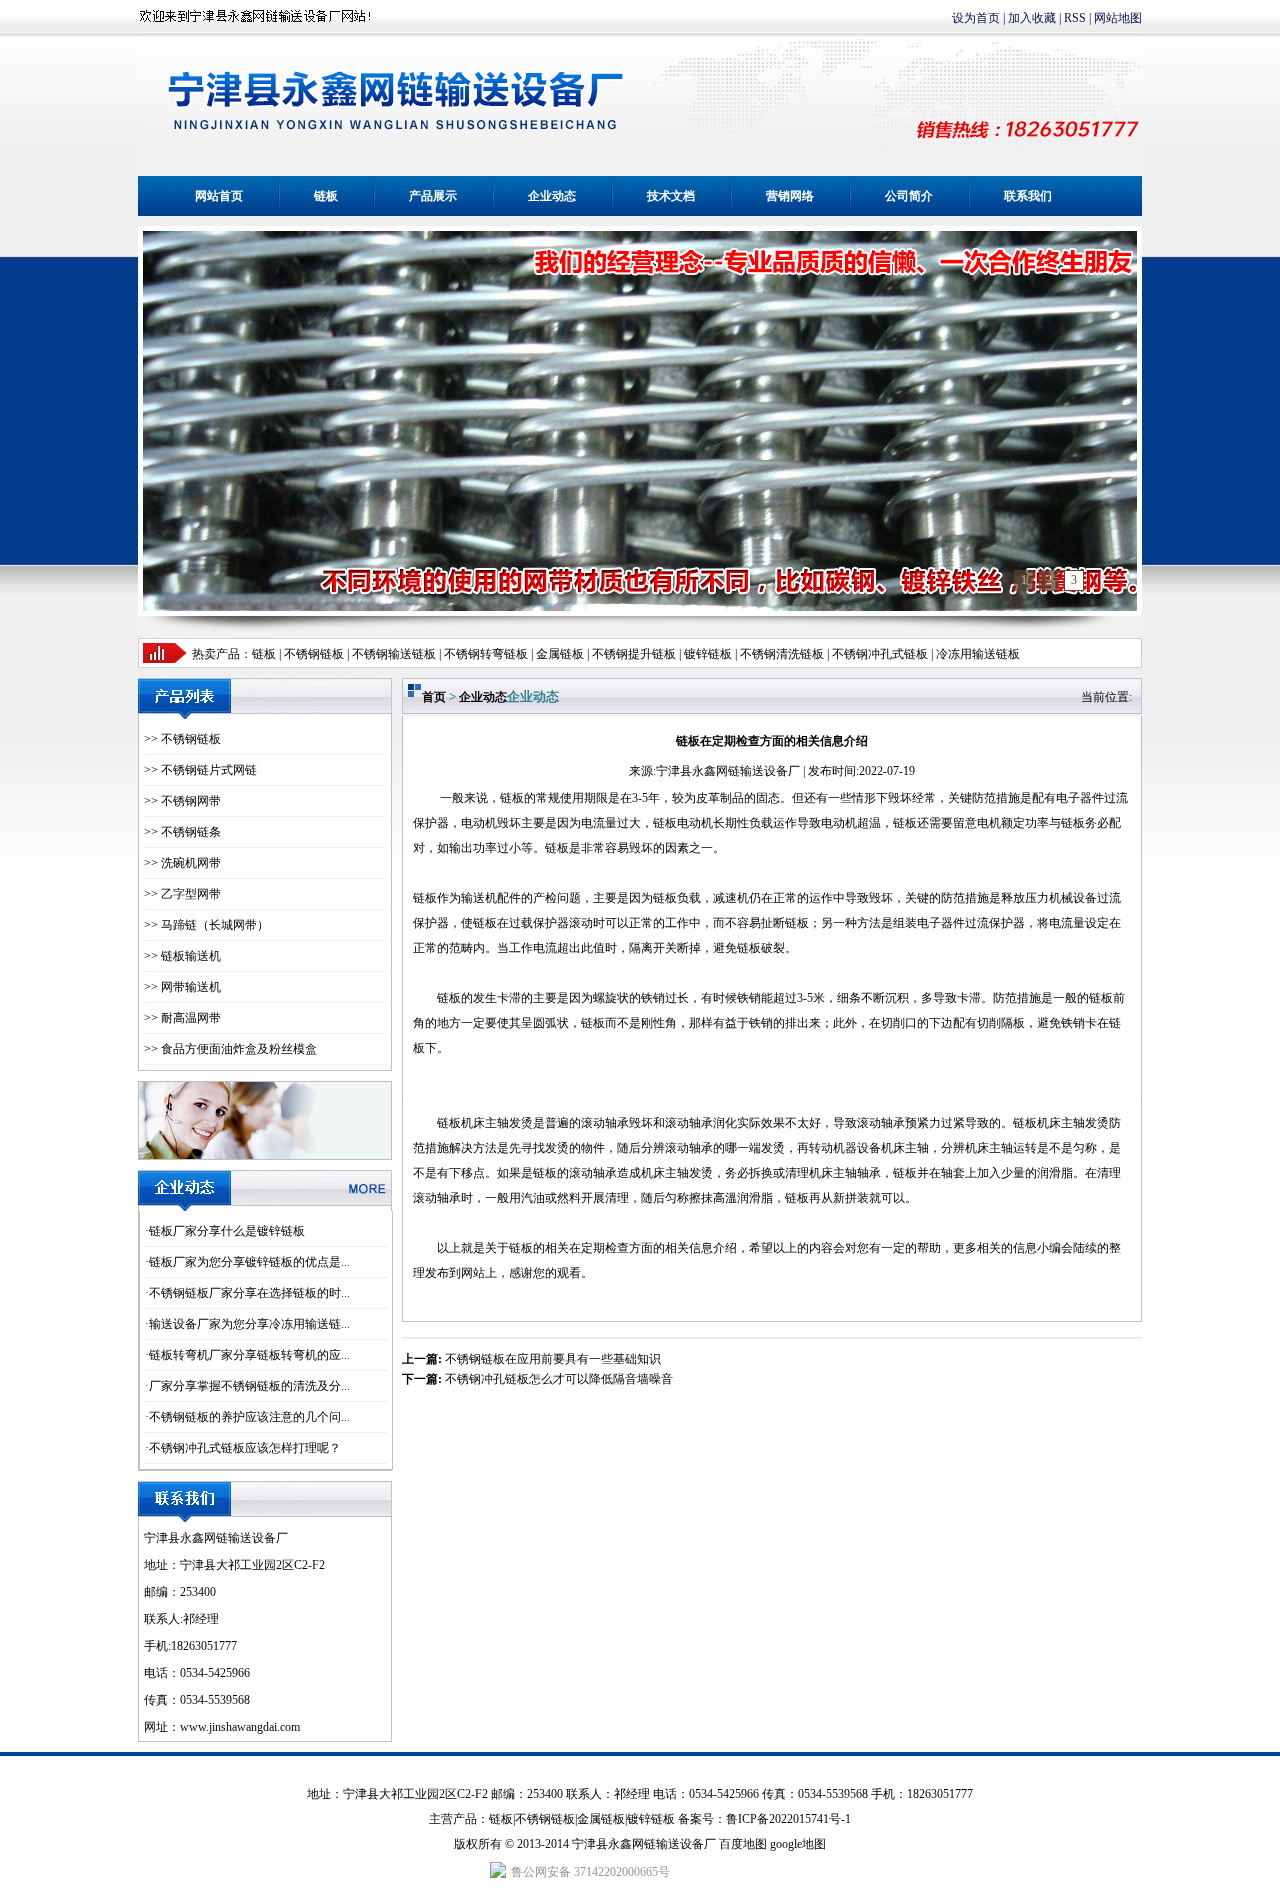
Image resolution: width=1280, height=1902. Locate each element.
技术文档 (671, 196)
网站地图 (1118, 18)
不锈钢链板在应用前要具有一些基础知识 (553, 1359)
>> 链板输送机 (182, 956)
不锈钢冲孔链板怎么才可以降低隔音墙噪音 (559, 1379)
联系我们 (1028, 196)
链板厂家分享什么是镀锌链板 (227, 1231)
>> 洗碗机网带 (182, 863)
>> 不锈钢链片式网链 (200, 770)
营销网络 (790, 196)
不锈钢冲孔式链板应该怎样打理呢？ (245, 1448)
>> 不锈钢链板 (182, 739)
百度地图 (743, 1844)
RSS (1075, 18)
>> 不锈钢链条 (182, 832)
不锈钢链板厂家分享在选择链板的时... (249, 1293)
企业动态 (552, 196)
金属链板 (601, 1819)
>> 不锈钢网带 (182, 801)
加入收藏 (1032, 18)
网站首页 (219, 196)
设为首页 (976, 18)
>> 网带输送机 (182, 987)
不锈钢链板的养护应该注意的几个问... (249, 1417)
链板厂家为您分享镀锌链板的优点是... (249, 1262)
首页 (434, 697)
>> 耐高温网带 (182, 1018)
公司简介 (909, 196)
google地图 (798, 1844)
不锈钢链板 (314, 654)
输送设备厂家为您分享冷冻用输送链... (249, 1324)
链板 (326, 196)
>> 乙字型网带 (182, 894)
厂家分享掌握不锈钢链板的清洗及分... (249, 1386)
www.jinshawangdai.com (240, 1727)
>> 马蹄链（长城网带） (206, 925)
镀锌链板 (651, 1819)
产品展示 (433, 196)
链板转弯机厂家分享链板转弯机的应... (249, 1355)
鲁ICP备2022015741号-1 (788, 1819)
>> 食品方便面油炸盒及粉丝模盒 (230, 1049)
